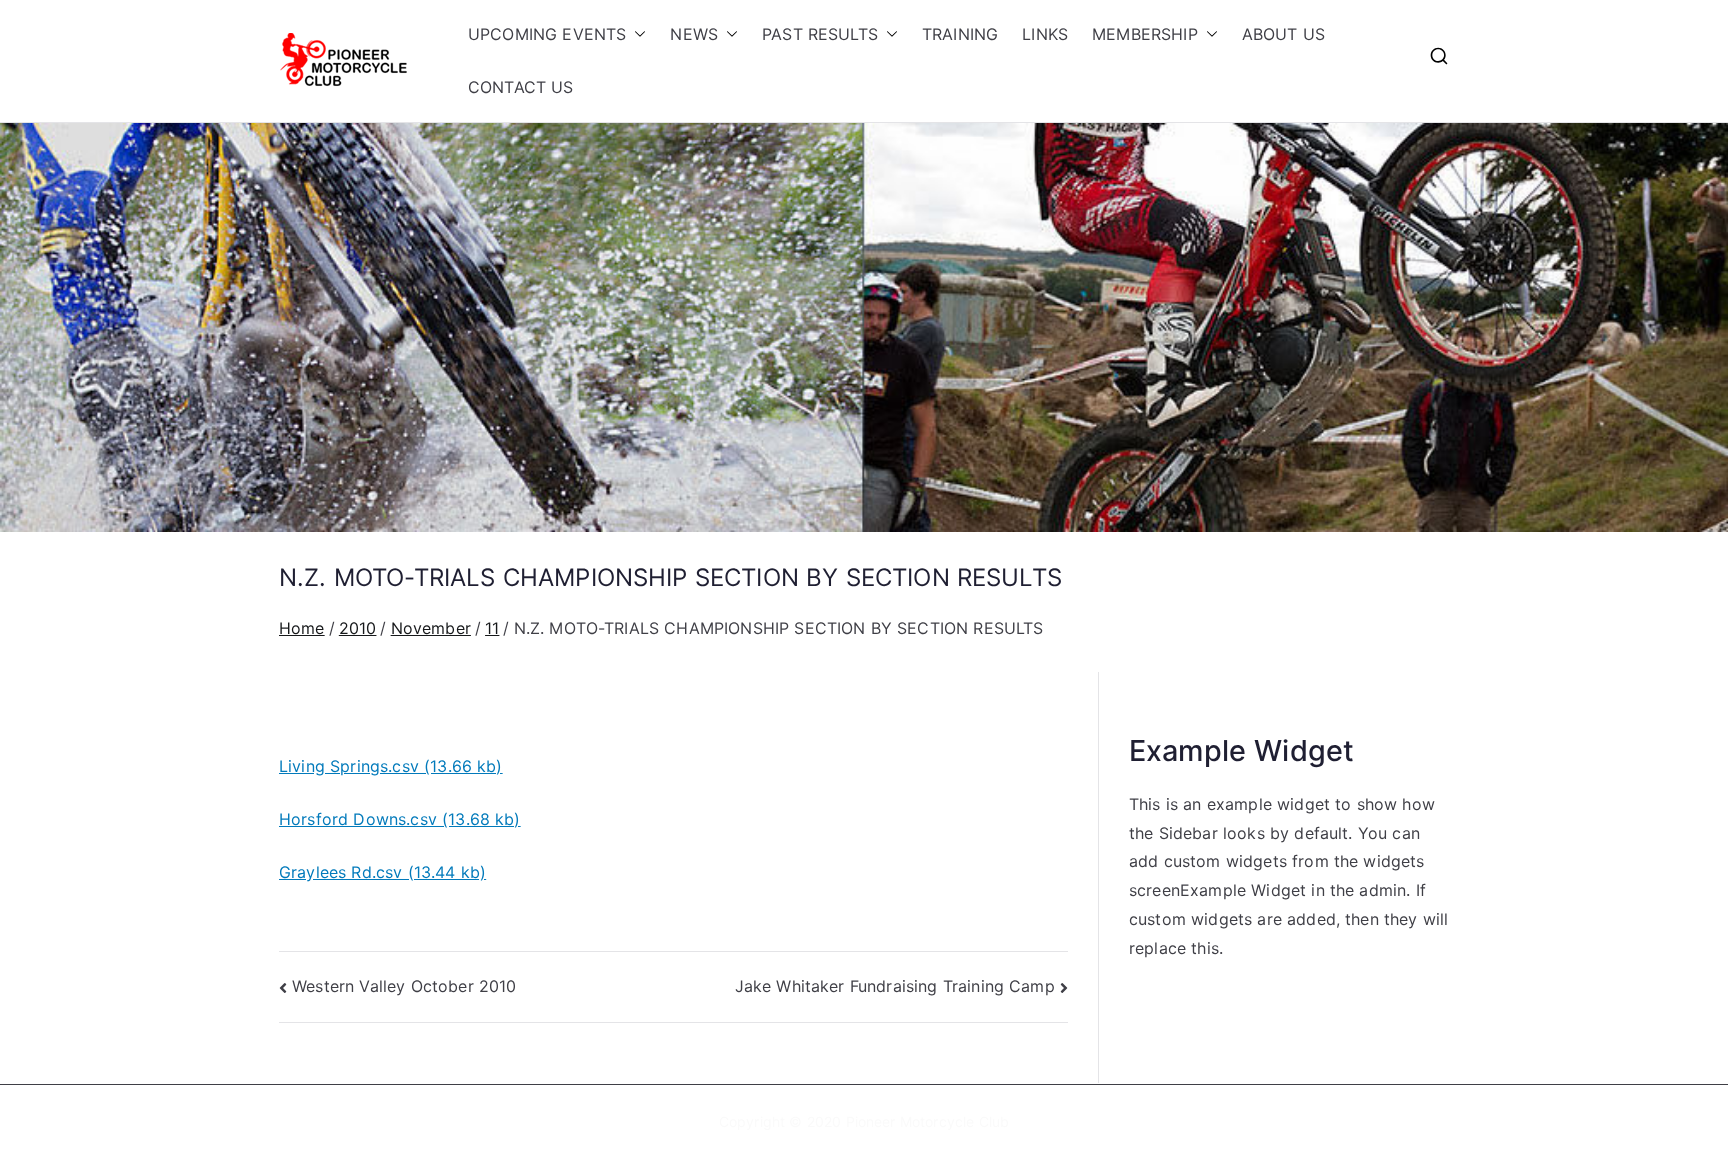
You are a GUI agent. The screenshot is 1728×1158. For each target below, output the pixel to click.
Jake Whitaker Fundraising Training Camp (895, 986)
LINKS (1045, 34)
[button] (636, 34)
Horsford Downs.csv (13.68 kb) (400, 819)
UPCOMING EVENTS (547, 34)
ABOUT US (1283, 34)
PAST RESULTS (820, 34)
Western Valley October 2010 (404, 986)
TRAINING (960, 34)
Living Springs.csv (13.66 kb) (391, 766)
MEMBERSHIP (1145, 34)
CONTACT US (521, 87)
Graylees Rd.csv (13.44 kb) (382, 872)
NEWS (694, 34)
